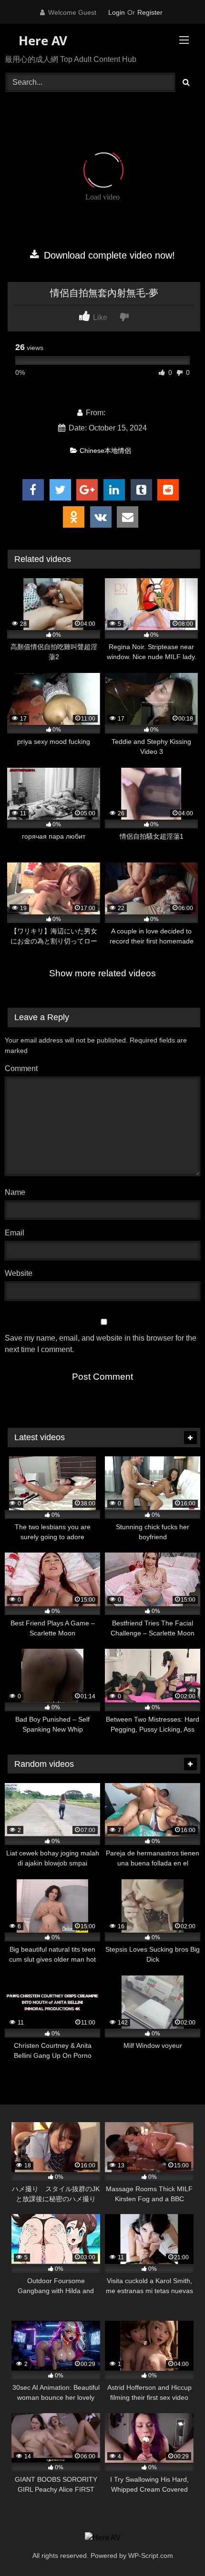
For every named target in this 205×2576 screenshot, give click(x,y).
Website (19, 1273)
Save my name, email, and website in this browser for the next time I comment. (101, 1344)
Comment (21, 1068)
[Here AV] (103, 2538)
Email (17, 1233)
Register (150, 12)
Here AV (41, 40)
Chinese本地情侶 (105, 451)
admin (118, 413)
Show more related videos (102, 973)
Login (117, 12)
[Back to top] (175, 2548)
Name (17, 1192)
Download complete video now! (108, 255)
